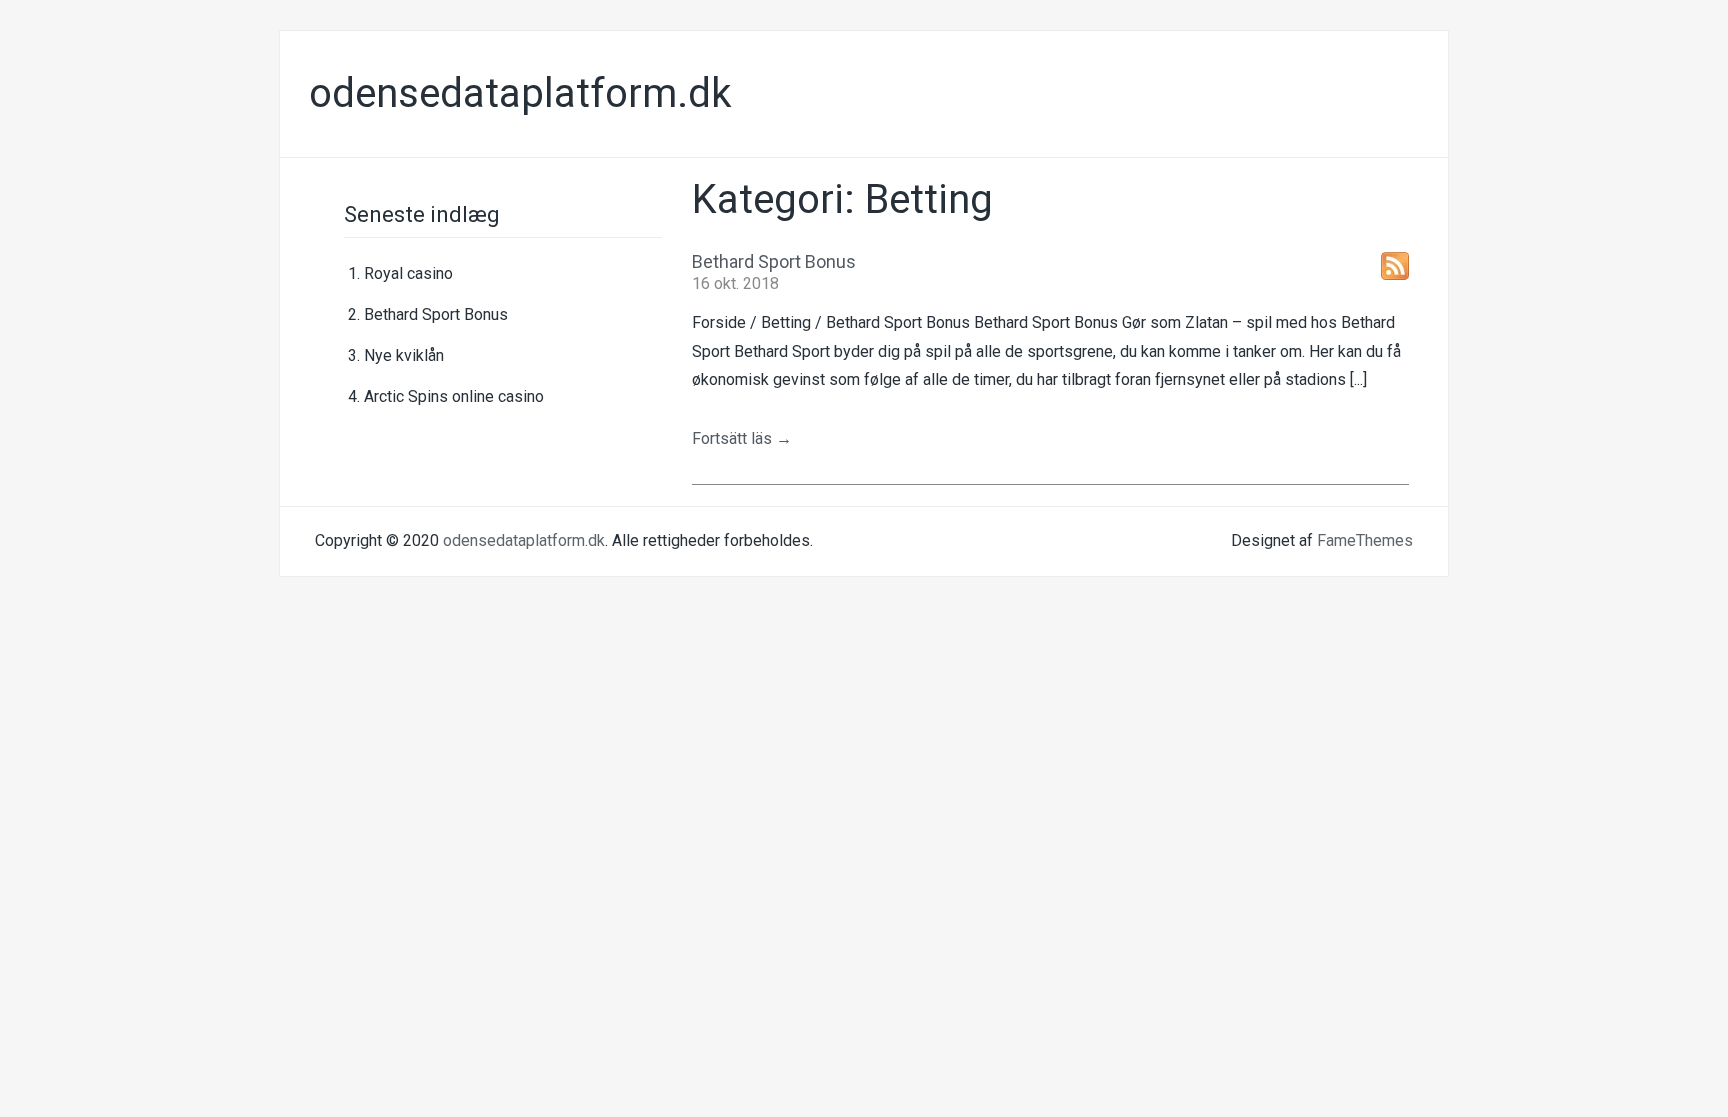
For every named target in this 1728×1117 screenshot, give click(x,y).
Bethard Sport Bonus (436, 314)
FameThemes (1365, 540)
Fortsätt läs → (742, 438)
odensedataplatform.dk (520, 93)
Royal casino (408, 273)
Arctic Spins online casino (454, 396)
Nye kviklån (404, 355)
